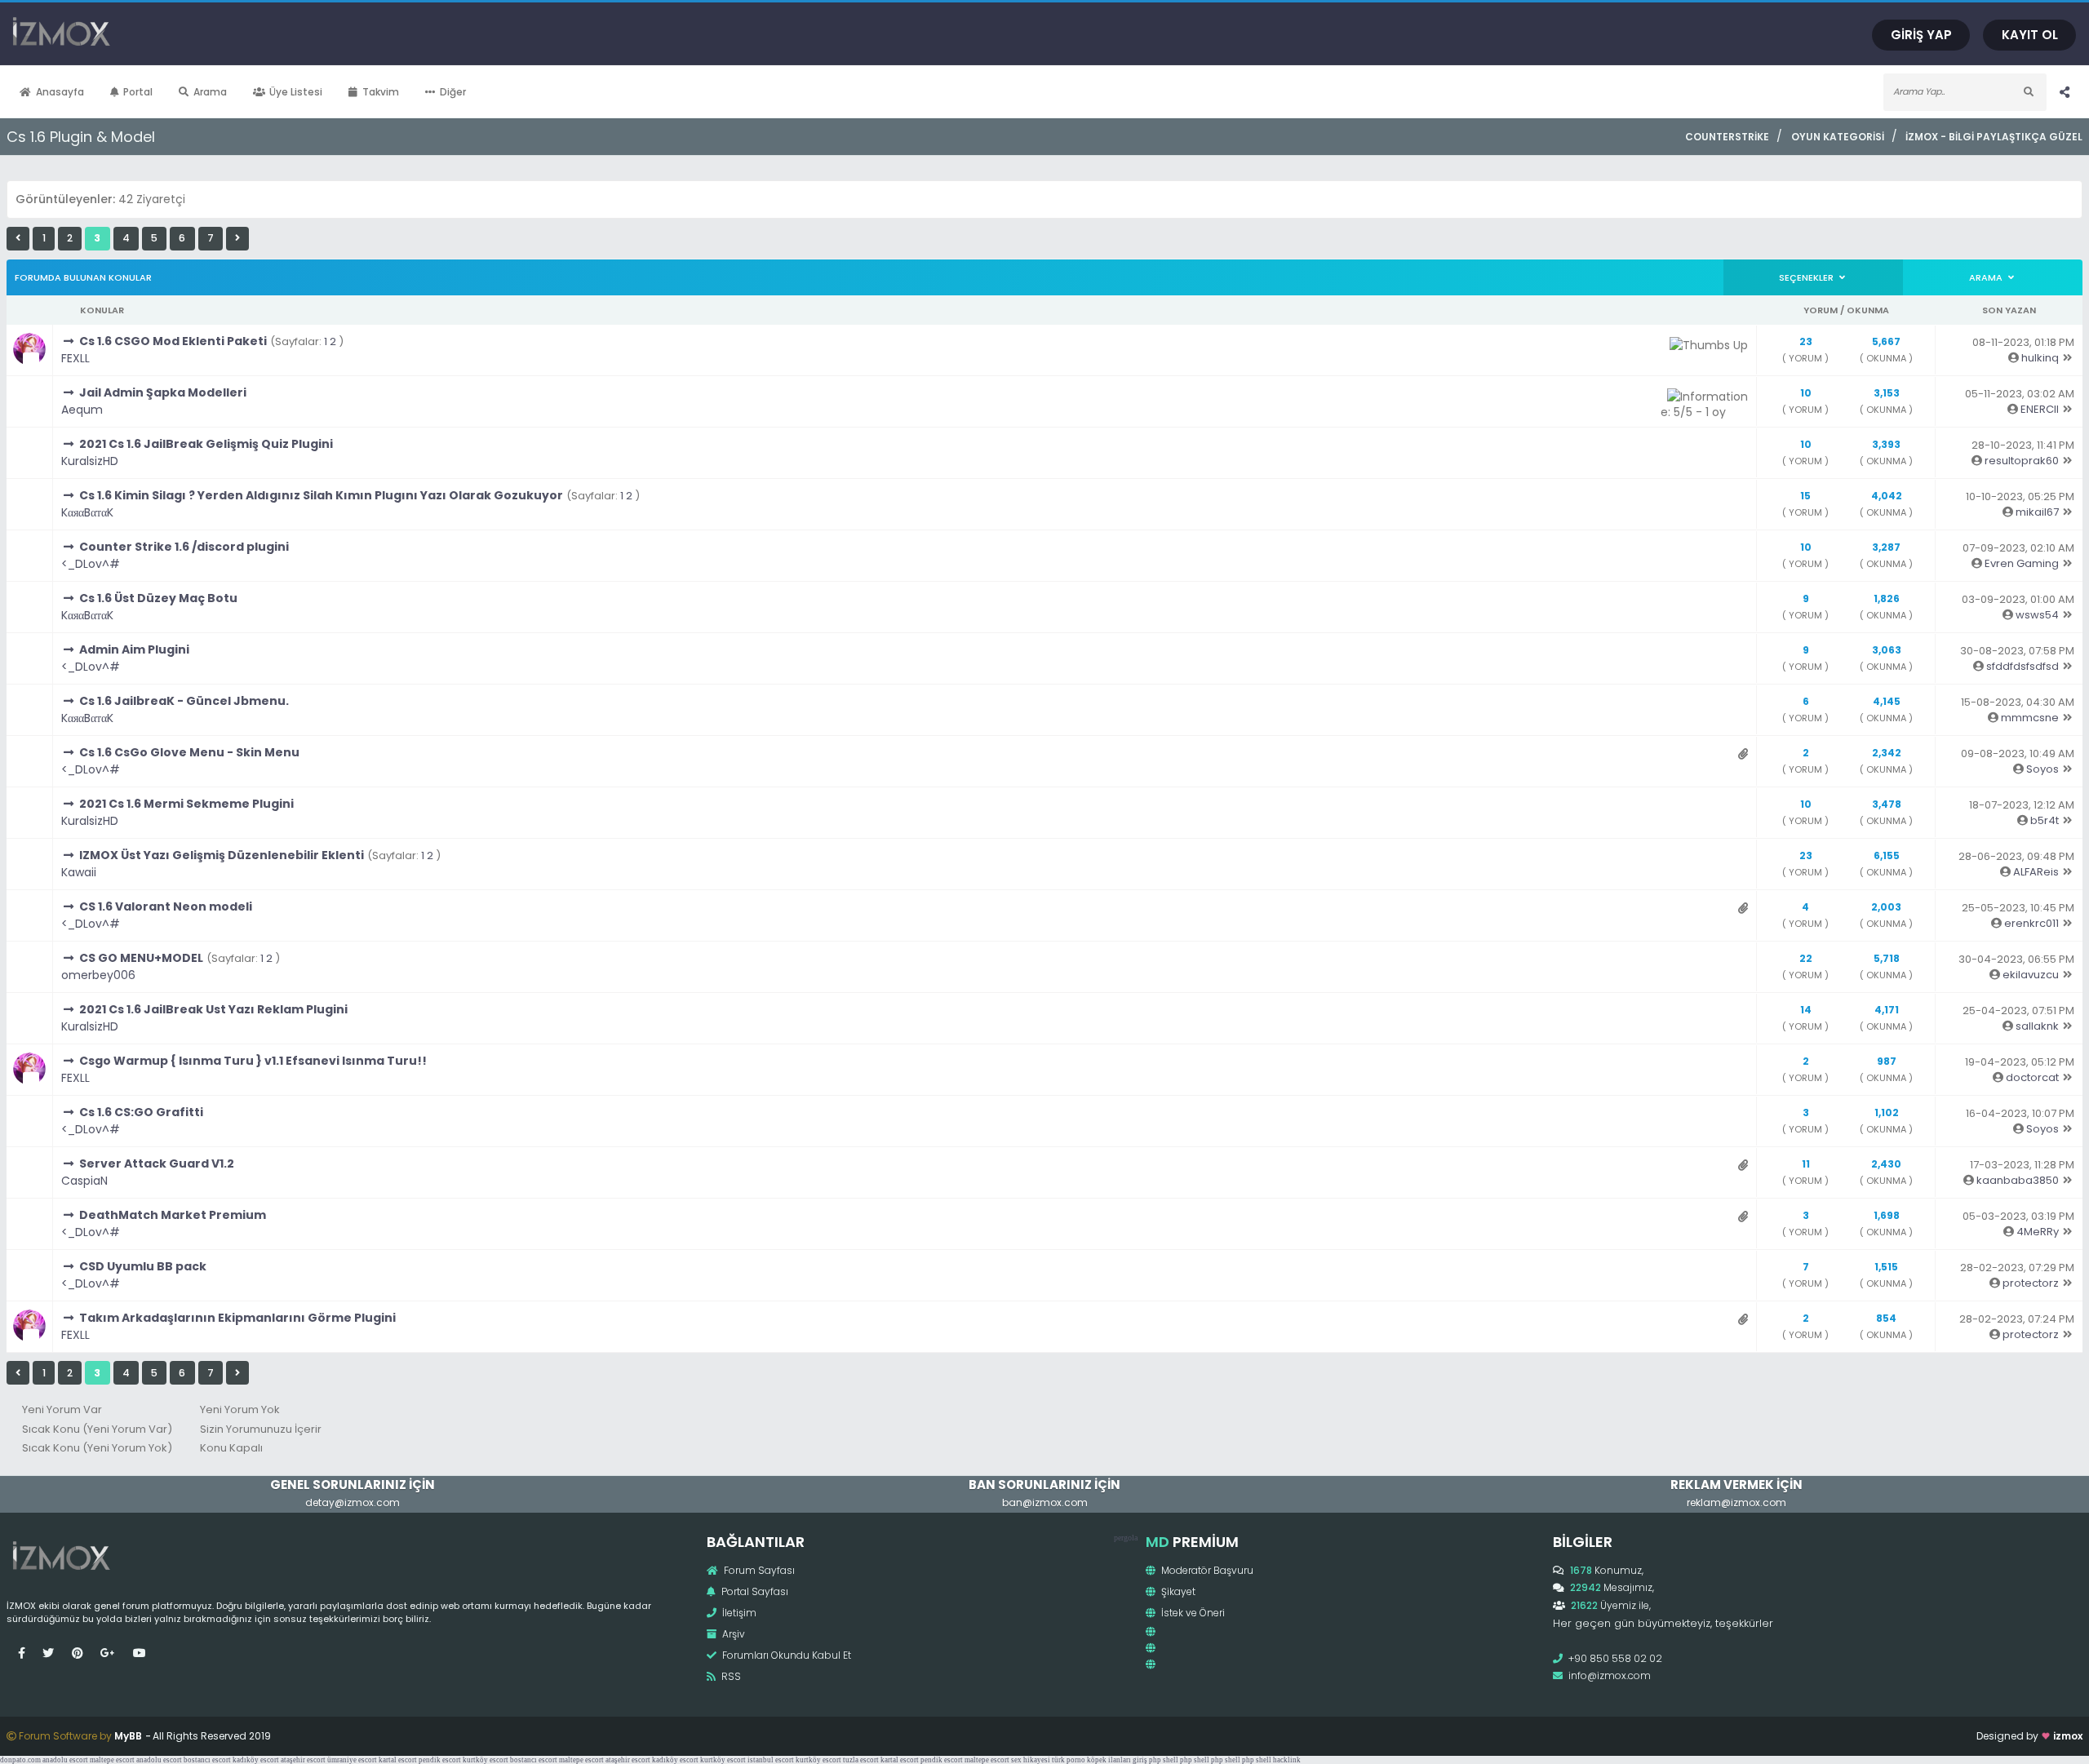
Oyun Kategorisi (1837, 137)
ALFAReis (2036, 872)
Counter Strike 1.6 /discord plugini (184, 547)
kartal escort (398, 1760)
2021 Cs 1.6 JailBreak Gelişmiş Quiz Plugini (206, 444)
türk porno (1069, 1760)
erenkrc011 (2031, 923)
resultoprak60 (2022, 461)
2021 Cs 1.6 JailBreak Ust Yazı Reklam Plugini (213, 1009)
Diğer (453, 92)
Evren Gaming (2022, 563)
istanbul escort (771, 1760)
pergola (1126, 1538)
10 (1806, 393)
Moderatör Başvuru (1206, 1570)
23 (1806, 341)
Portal (138, 92)
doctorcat (2032, 1077)
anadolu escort (65, 1760)
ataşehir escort (303, 1760)
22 (1806, 958)
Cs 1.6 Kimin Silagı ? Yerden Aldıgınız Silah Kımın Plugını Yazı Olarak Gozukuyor (321, 495)
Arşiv (732, 1634)
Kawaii (79, 872)
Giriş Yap (1921, 35)
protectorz (2031, 1283)
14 (1806, 1010)
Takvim (381, 92)
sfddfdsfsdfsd (2022, 666)
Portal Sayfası (754, 1591)
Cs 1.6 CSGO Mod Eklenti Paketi (173, 341)
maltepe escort (112, 1760)
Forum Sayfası (758, 1570)
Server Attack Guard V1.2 (157, 1163)
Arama (210, 92)
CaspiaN (84, 1181)
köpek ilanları (1109, 1760)
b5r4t (2045, 820)
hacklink (1287, 1760)
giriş (1140, 1760)
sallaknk (2037, 1026)
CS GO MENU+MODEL (141, 958)
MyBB (128, 1736)
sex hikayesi (1031, 1760)
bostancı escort (207, 1760)
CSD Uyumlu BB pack (143, 1266)
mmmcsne (2030, 718)
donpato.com (20, 1760)
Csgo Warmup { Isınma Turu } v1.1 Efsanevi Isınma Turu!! (253, 1061)
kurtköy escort (486, 1760)
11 (1806, 1164)
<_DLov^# (91, 564)
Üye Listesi (296, 92)
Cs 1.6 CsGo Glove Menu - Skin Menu (189, 752)
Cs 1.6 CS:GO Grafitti (141, 1112)
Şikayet (1177, 1591)
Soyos (2042, 769)
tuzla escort (861, 1760)
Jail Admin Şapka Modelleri (163, 392)
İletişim (738, 1613)
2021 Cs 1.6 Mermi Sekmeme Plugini (186, 804)
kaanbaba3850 (2018, 1180)
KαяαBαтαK (87, 512)
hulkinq (2040, 358)
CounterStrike (1727, 137)
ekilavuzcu (2031, 975)
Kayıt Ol (2030, 35)
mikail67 (2037, 512)
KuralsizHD (90, 461)
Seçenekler (1807, 277)
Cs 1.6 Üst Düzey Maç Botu (158, 598)
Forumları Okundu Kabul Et (785, 1655)
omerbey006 (98, 975)
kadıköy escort (256, 1760)
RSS (730, 1676)
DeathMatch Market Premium (173, 1215)
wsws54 (2037, 615)
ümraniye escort (352, 1760)
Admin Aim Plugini (134, 649)
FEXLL (75, 358)
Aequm (82, 410)
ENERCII (2040, 409)
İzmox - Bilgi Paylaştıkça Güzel (1994, 137)
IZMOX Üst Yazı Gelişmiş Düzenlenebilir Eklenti (222, 855)
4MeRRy (2038, 1232)
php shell (1164, 1760)
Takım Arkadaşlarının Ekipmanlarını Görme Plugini (237, 1318)
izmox (2068, 1736)
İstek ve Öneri (1192, 1613)
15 (1805, 496)
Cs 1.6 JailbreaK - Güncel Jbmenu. (184, 701)
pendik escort (440, 1760)
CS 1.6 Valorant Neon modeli (166, 906)
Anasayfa (60, 92)
